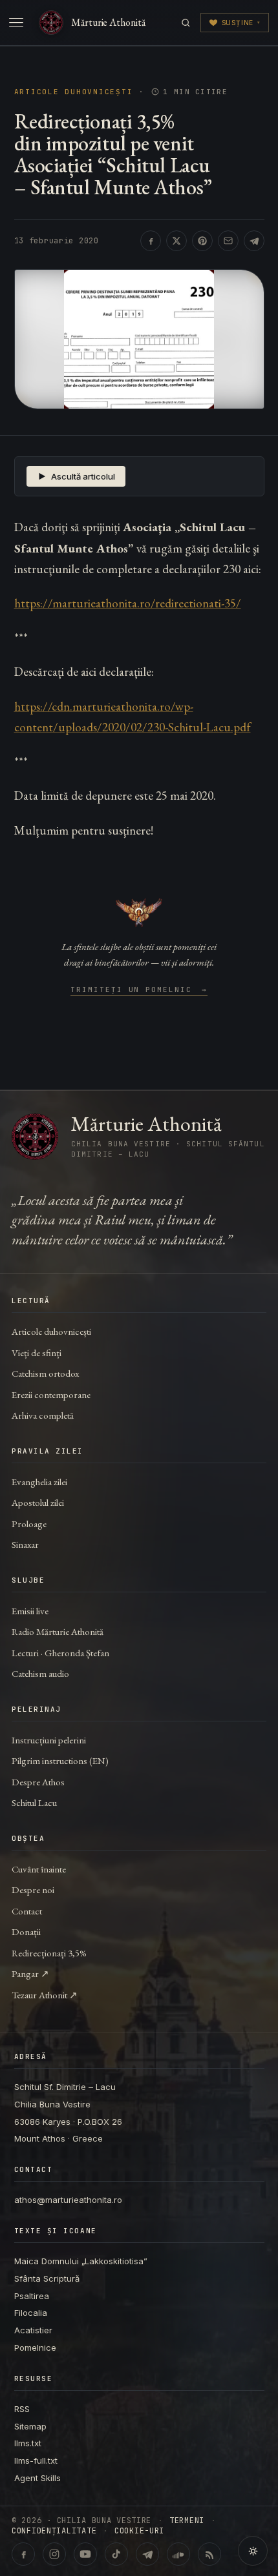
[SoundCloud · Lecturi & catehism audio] (178, 2554)
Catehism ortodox (45, 1373)
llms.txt (28, 2443)
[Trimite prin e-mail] (228, 241)
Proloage (29, 1524)
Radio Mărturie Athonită (58, 1631)
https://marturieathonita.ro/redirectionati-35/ (128, 603)
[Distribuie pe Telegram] (254, 241)
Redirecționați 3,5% (49, 1953)
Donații (26, 1932)
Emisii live (30, 1611)
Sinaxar (25, 1544)
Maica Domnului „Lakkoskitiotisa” (81, 2261)
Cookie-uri (139, 2531)
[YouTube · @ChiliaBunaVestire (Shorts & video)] (85, 2554)
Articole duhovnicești (74, 92)
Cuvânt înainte (39, 1869)
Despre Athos (38, 1782)
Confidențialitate (54, 2531)
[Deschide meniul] (16, 23)
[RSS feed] (209, 2554)
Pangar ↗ (30, 1973)
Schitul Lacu (34, 1802)
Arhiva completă (43, 1415)
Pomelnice (35, 2348)
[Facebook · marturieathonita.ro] (23, 2554)
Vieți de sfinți (37, 1353)
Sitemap (30, 2426)
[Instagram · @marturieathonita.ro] (54, 2554)
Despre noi (33, 1890)
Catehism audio (40, 1673)
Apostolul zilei (38, 1502)
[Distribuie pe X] (176, 241)
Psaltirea (32, 2296)
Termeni (187, 2520)
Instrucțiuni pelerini (49, 1740)
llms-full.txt (36, 2460)
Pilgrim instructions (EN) (60, 1760)
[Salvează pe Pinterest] (202, 241)
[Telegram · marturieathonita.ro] (147, 2554)
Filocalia (31, 2313)
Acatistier (33, 2330)
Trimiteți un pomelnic (139, 990)
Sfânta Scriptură (47, 2278)
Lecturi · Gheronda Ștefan (60, 1653)
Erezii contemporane (51, 1394)
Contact (27, 1911)
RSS (22, 2409)
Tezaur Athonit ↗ (45, 1995)
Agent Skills (37, 2478)
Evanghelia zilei (39, 1482)
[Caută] (186, 23)
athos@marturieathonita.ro (68, 2200)
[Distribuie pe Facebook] (151, 241)
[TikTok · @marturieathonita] (116, 2554)
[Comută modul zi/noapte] (253, 2551)
